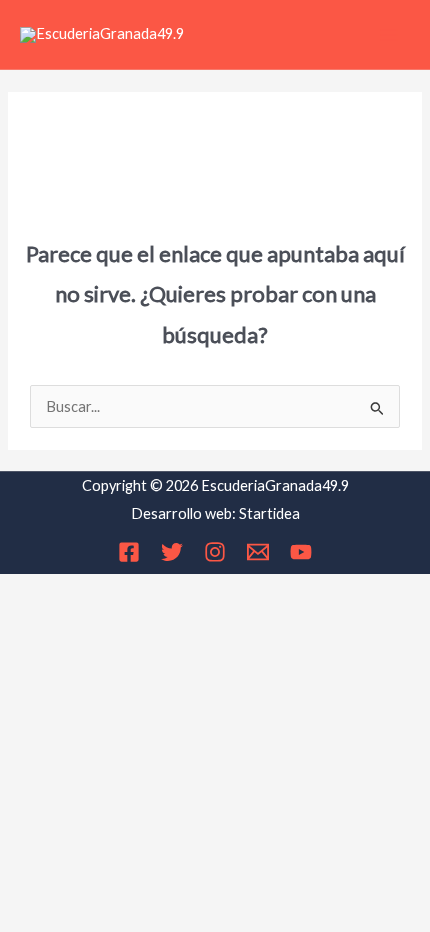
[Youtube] (301, 552)
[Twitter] (172, 552)
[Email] (258, 552)
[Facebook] (129, 552)
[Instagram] (215, 552)
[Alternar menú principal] (389, 35)
